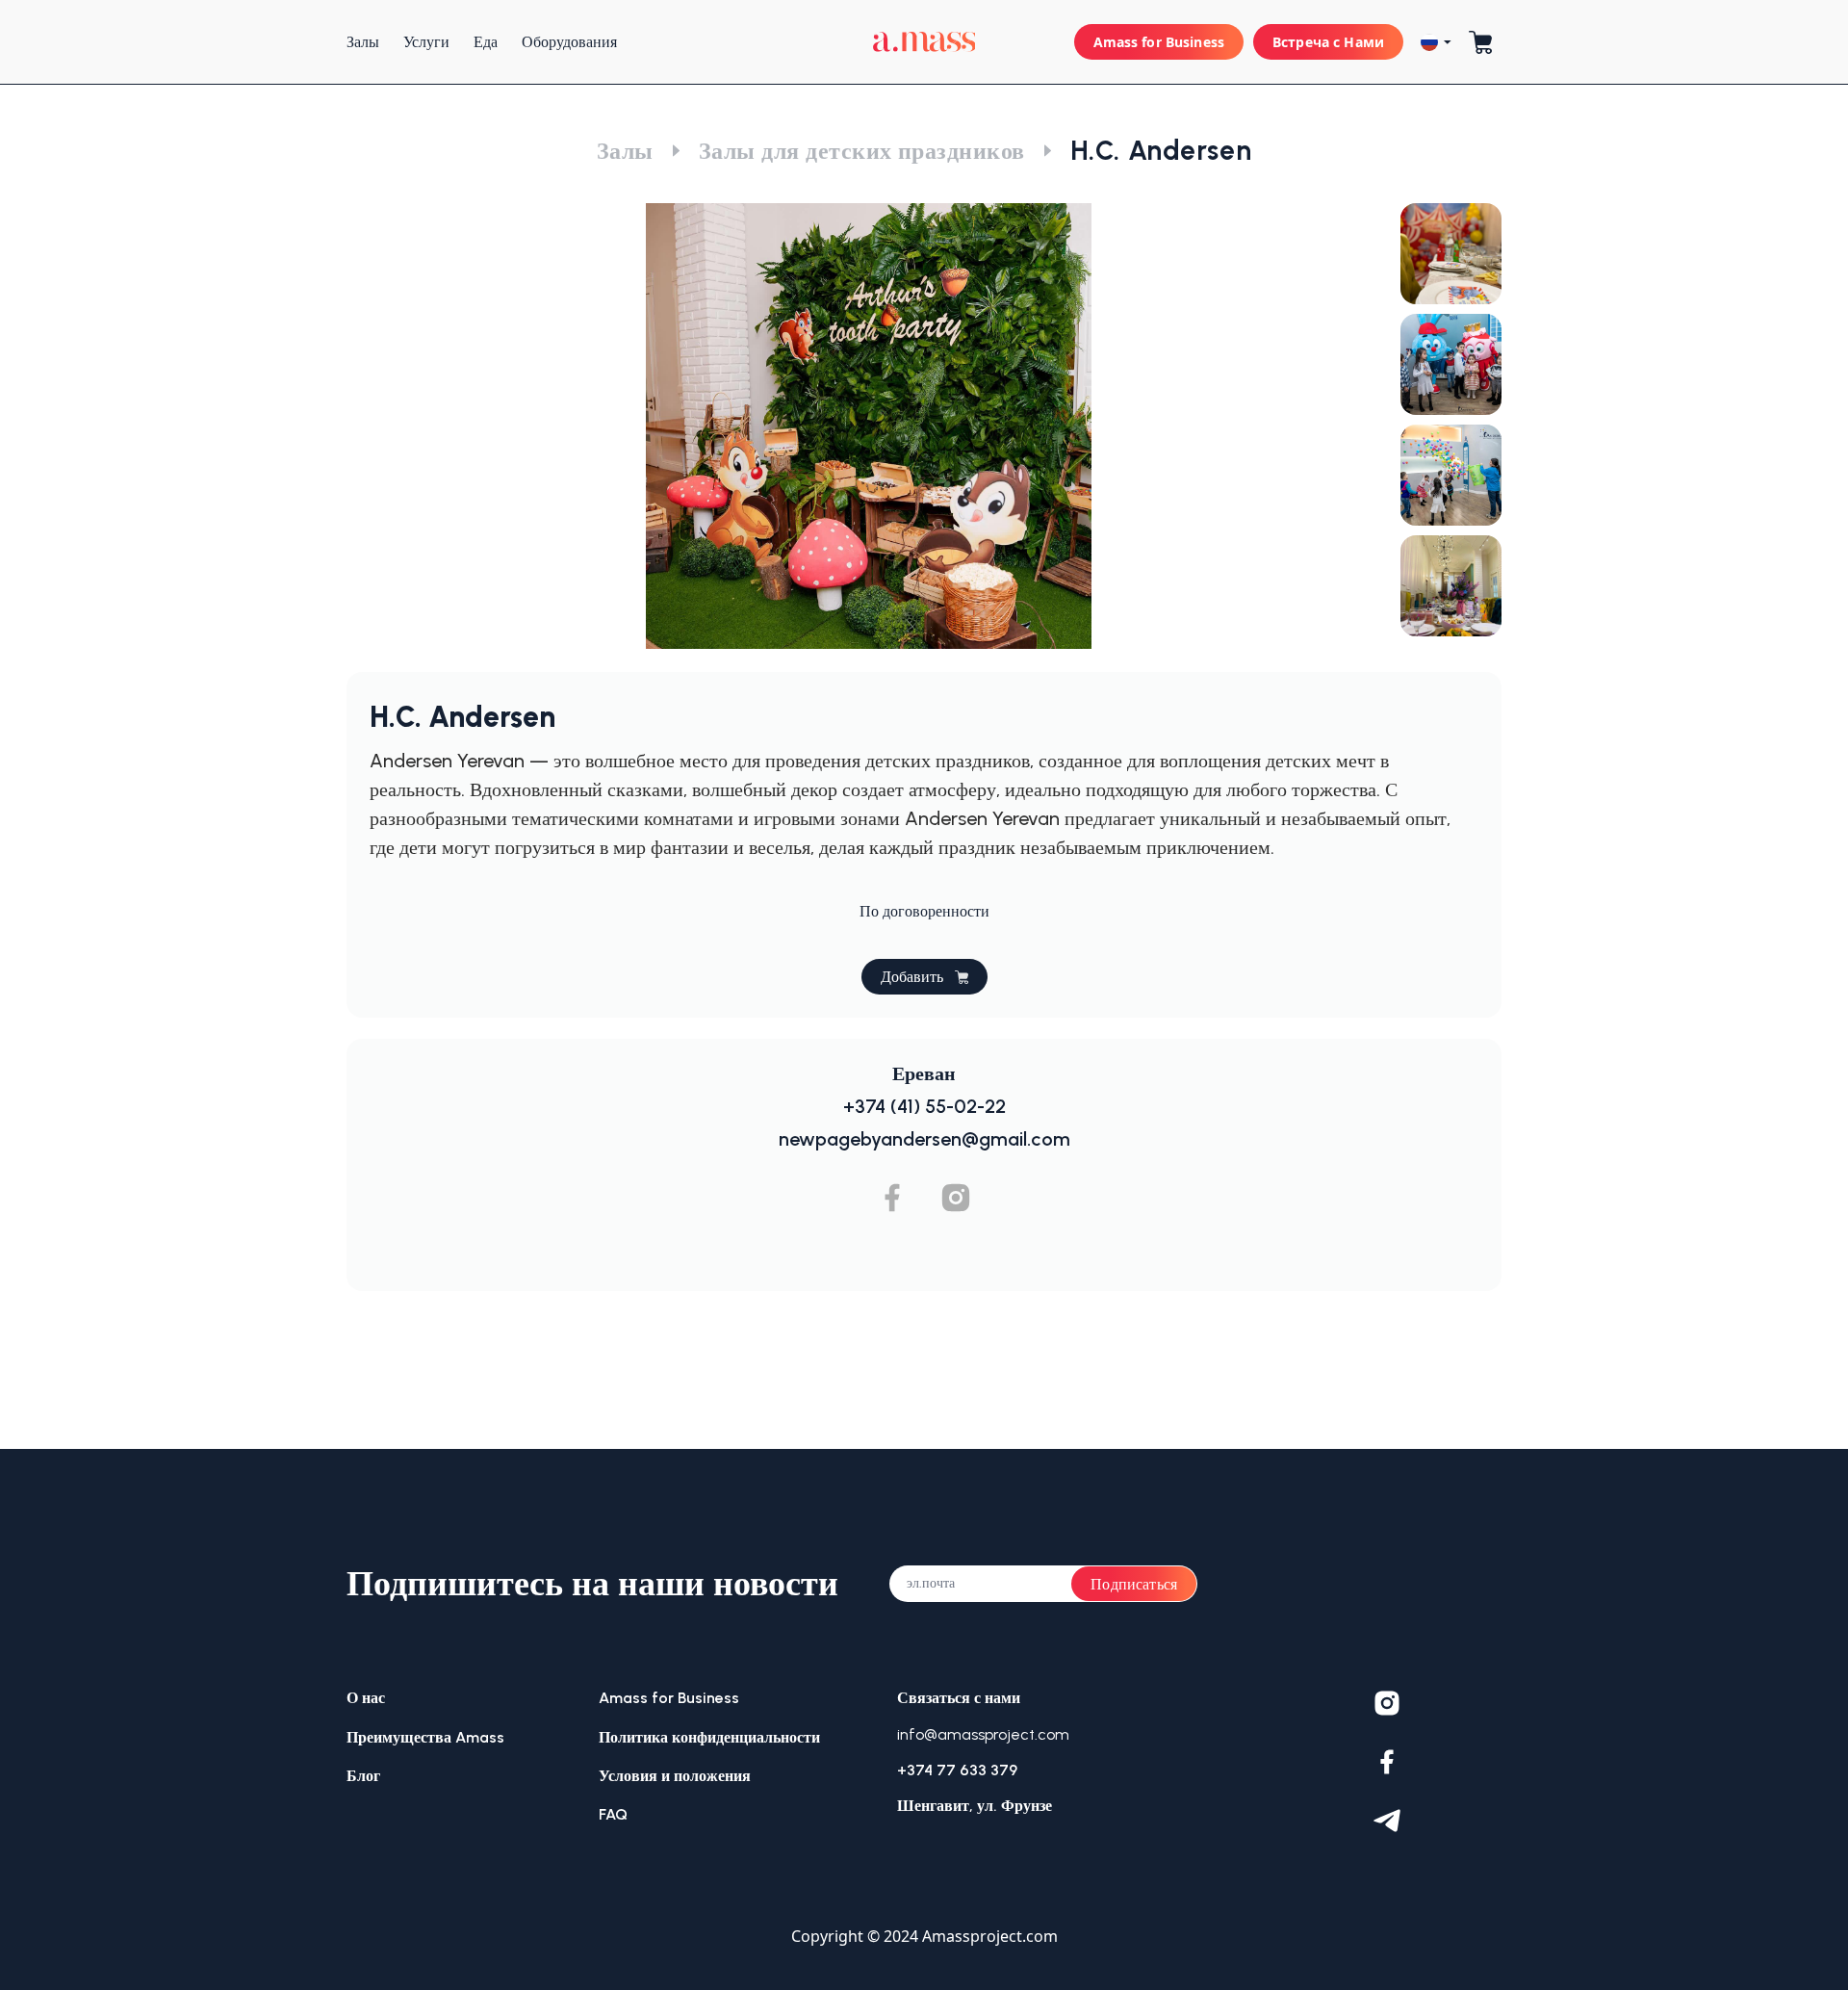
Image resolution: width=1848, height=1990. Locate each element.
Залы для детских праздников (862, 151)
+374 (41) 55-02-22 (924, 1106)
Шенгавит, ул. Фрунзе (975, 1806)
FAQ (613, 1814)
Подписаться (1134, 1584)
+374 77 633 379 (957, 1770)
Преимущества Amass (425, 1737)
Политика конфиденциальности (709, 1737)
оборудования (569, 42)
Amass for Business (1159, 42)
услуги (426, 42)
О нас (366, 1698)
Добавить (912, 977)
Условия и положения (675, 1776)
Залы (625, 151)
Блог (363, 1776)
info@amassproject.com (983, 1734)
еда (486, 42)
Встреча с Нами (1328, 42)
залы (363, 42)
